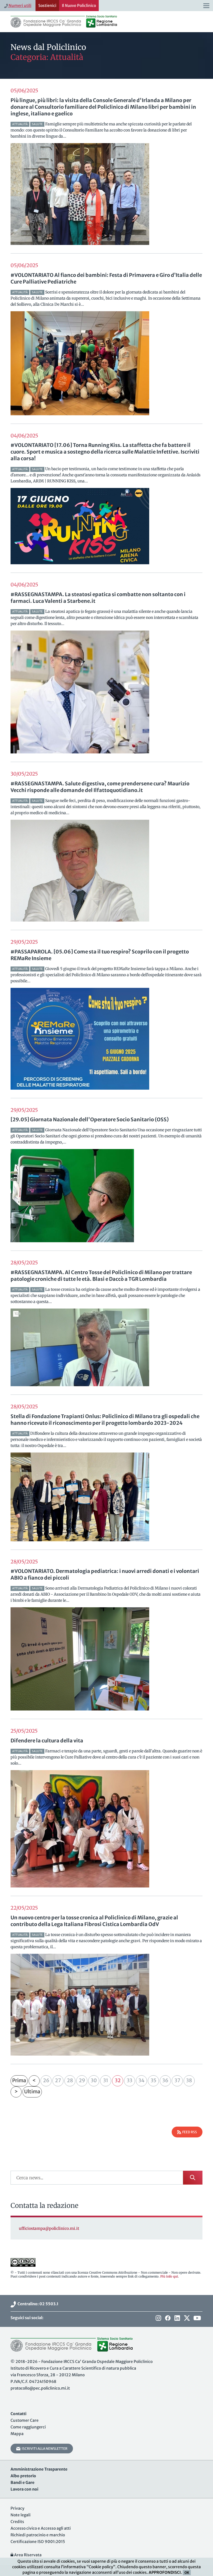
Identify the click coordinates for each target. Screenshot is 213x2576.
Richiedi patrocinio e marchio (38, 2535)
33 (130, 2080)
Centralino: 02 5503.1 (37, 2304)
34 (141, 2080)
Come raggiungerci (28, 2427)
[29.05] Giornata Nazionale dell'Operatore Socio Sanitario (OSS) (90, 1119)
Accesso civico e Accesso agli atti (41, 2528)
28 (70, 2080)
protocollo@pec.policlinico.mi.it (40, 2388)
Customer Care (25, 2420)
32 (118, 2080)
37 (177, 2080)
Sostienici (47, 6)
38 (189, 2080)
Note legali (21, 2515)
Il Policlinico (79, 6)
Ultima (32, 2092)
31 (106, 2080)
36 (165, 2080)
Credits (17, 2522)
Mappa (17, 2434)
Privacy (17, 2508)
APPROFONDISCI (165, 2572)
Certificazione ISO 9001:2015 (38, 2542)
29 (82, 2080)
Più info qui (169, 2276)
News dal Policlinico (48, 47)
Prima (19, 2080)
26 (46, 2080)
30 (94, 2080)
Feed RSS (189, 2132)
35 (154, 2080)
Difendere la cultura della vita (47, 1741)
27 (58, 2080)
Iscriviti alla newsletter (44, 2449)
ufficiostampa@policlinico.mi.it (49, 2228)
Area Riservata (27, 2555)
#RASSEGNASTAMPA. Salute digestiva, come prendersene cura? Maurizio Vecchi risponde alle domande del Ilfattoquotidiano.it (100, 787)
